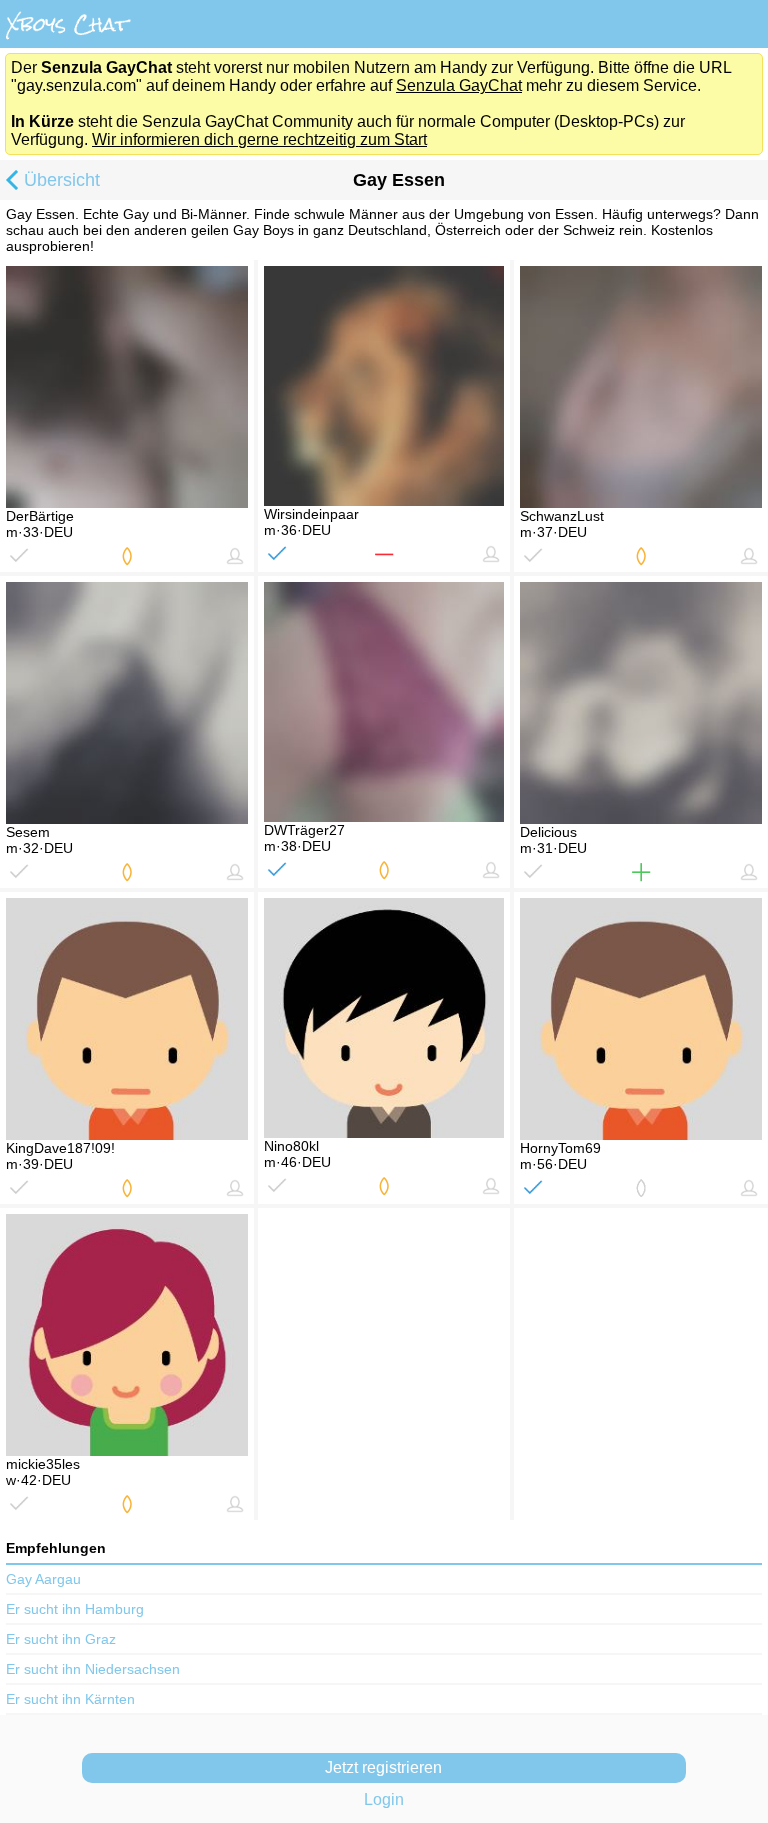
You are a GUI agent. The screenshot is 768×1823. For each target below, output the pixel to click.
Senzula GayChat (459, 85)
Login (384, 1799)
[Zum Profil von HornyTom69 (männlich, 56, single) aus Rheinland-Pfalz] (641, 1019)
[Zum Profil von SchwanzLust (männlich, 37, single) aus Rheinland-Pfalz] (641, 387)
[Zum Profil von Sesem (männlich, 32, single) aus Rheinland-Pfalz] (127, 703)
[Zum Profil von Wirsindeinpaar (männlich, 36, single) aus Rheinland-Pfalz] (384, 386)
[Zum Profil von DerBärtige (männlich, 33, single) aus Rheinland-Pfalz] (127, 387)
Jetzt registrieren (383, 1767)
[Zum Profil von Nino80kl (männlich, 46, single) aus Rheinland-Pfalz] (384, 1018)
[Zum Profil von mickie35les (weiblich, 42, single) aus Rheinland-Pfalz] (127, 1335)
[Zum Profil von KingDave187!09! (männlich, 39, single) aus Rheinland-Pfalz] (127, 1019)
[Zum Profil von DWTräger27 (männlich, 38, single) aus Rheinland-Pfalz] (384, 702)
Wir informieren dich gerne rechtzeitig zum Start (259, 139)
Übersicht (62, 180)
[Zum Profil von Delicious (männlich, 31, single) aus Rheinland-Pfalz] (641, 703)
